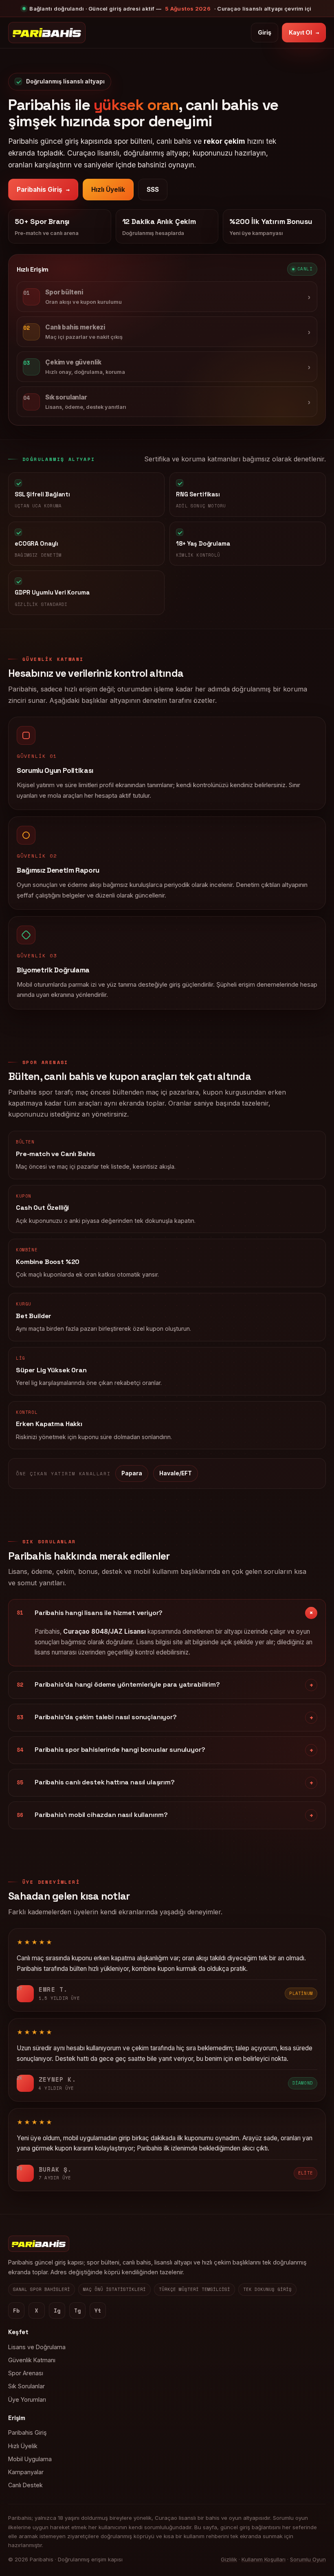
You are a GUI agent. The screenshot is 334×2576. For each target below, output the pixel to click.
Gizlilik (229, 2559)
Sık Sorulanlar (26, 2386)
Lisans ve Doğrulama (37, 2347)
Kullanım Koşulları (264, 2559)
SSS (153, 190)
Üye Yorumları (27, 2399)
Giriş (265, 32)
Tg (77, 2311)
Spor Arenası (26, 2373)
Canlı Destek (25, 2485)
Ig (57, 2311)
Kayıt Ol (304, 32)
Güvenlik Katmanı (32, 2360)
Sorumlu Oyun (308, 2559)
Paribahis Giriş (43, 190)
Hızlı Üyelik (108, 190)
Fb (16, 2311)
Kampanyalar (26, 2472)
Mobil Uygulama (30, 2459)
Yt (98, 2311)
